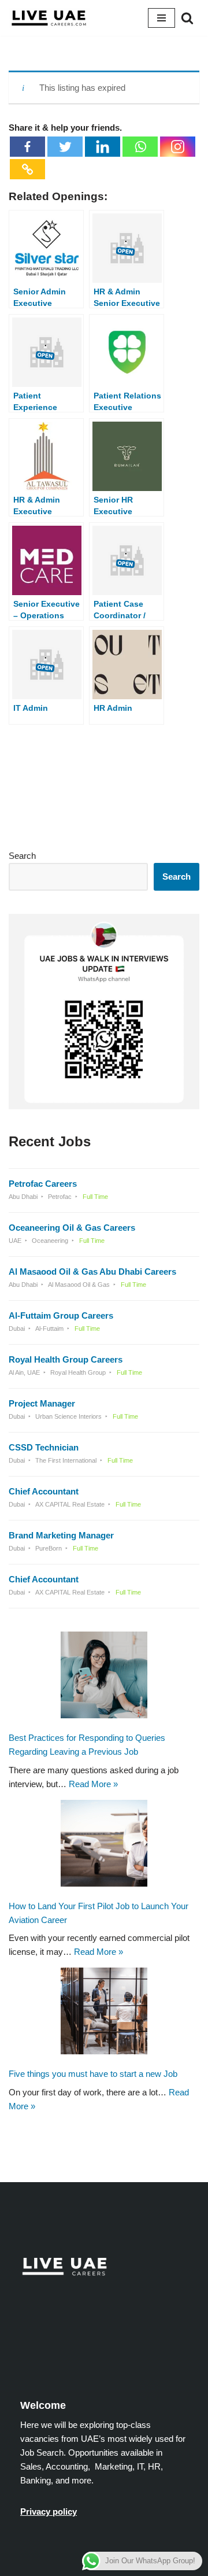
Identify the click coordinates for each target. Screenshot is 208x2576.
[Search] (187, 18)
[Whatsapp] (140, 147)
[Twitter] (65, 147)
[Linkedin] (103, 147)
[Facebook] (27, 147)
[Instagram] (178, 147)
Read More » (93, 1783)
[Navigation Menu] (161, 18)
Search (22, 856)
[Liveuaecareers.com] (49, 18)
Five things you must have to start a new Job (93, 2074)
